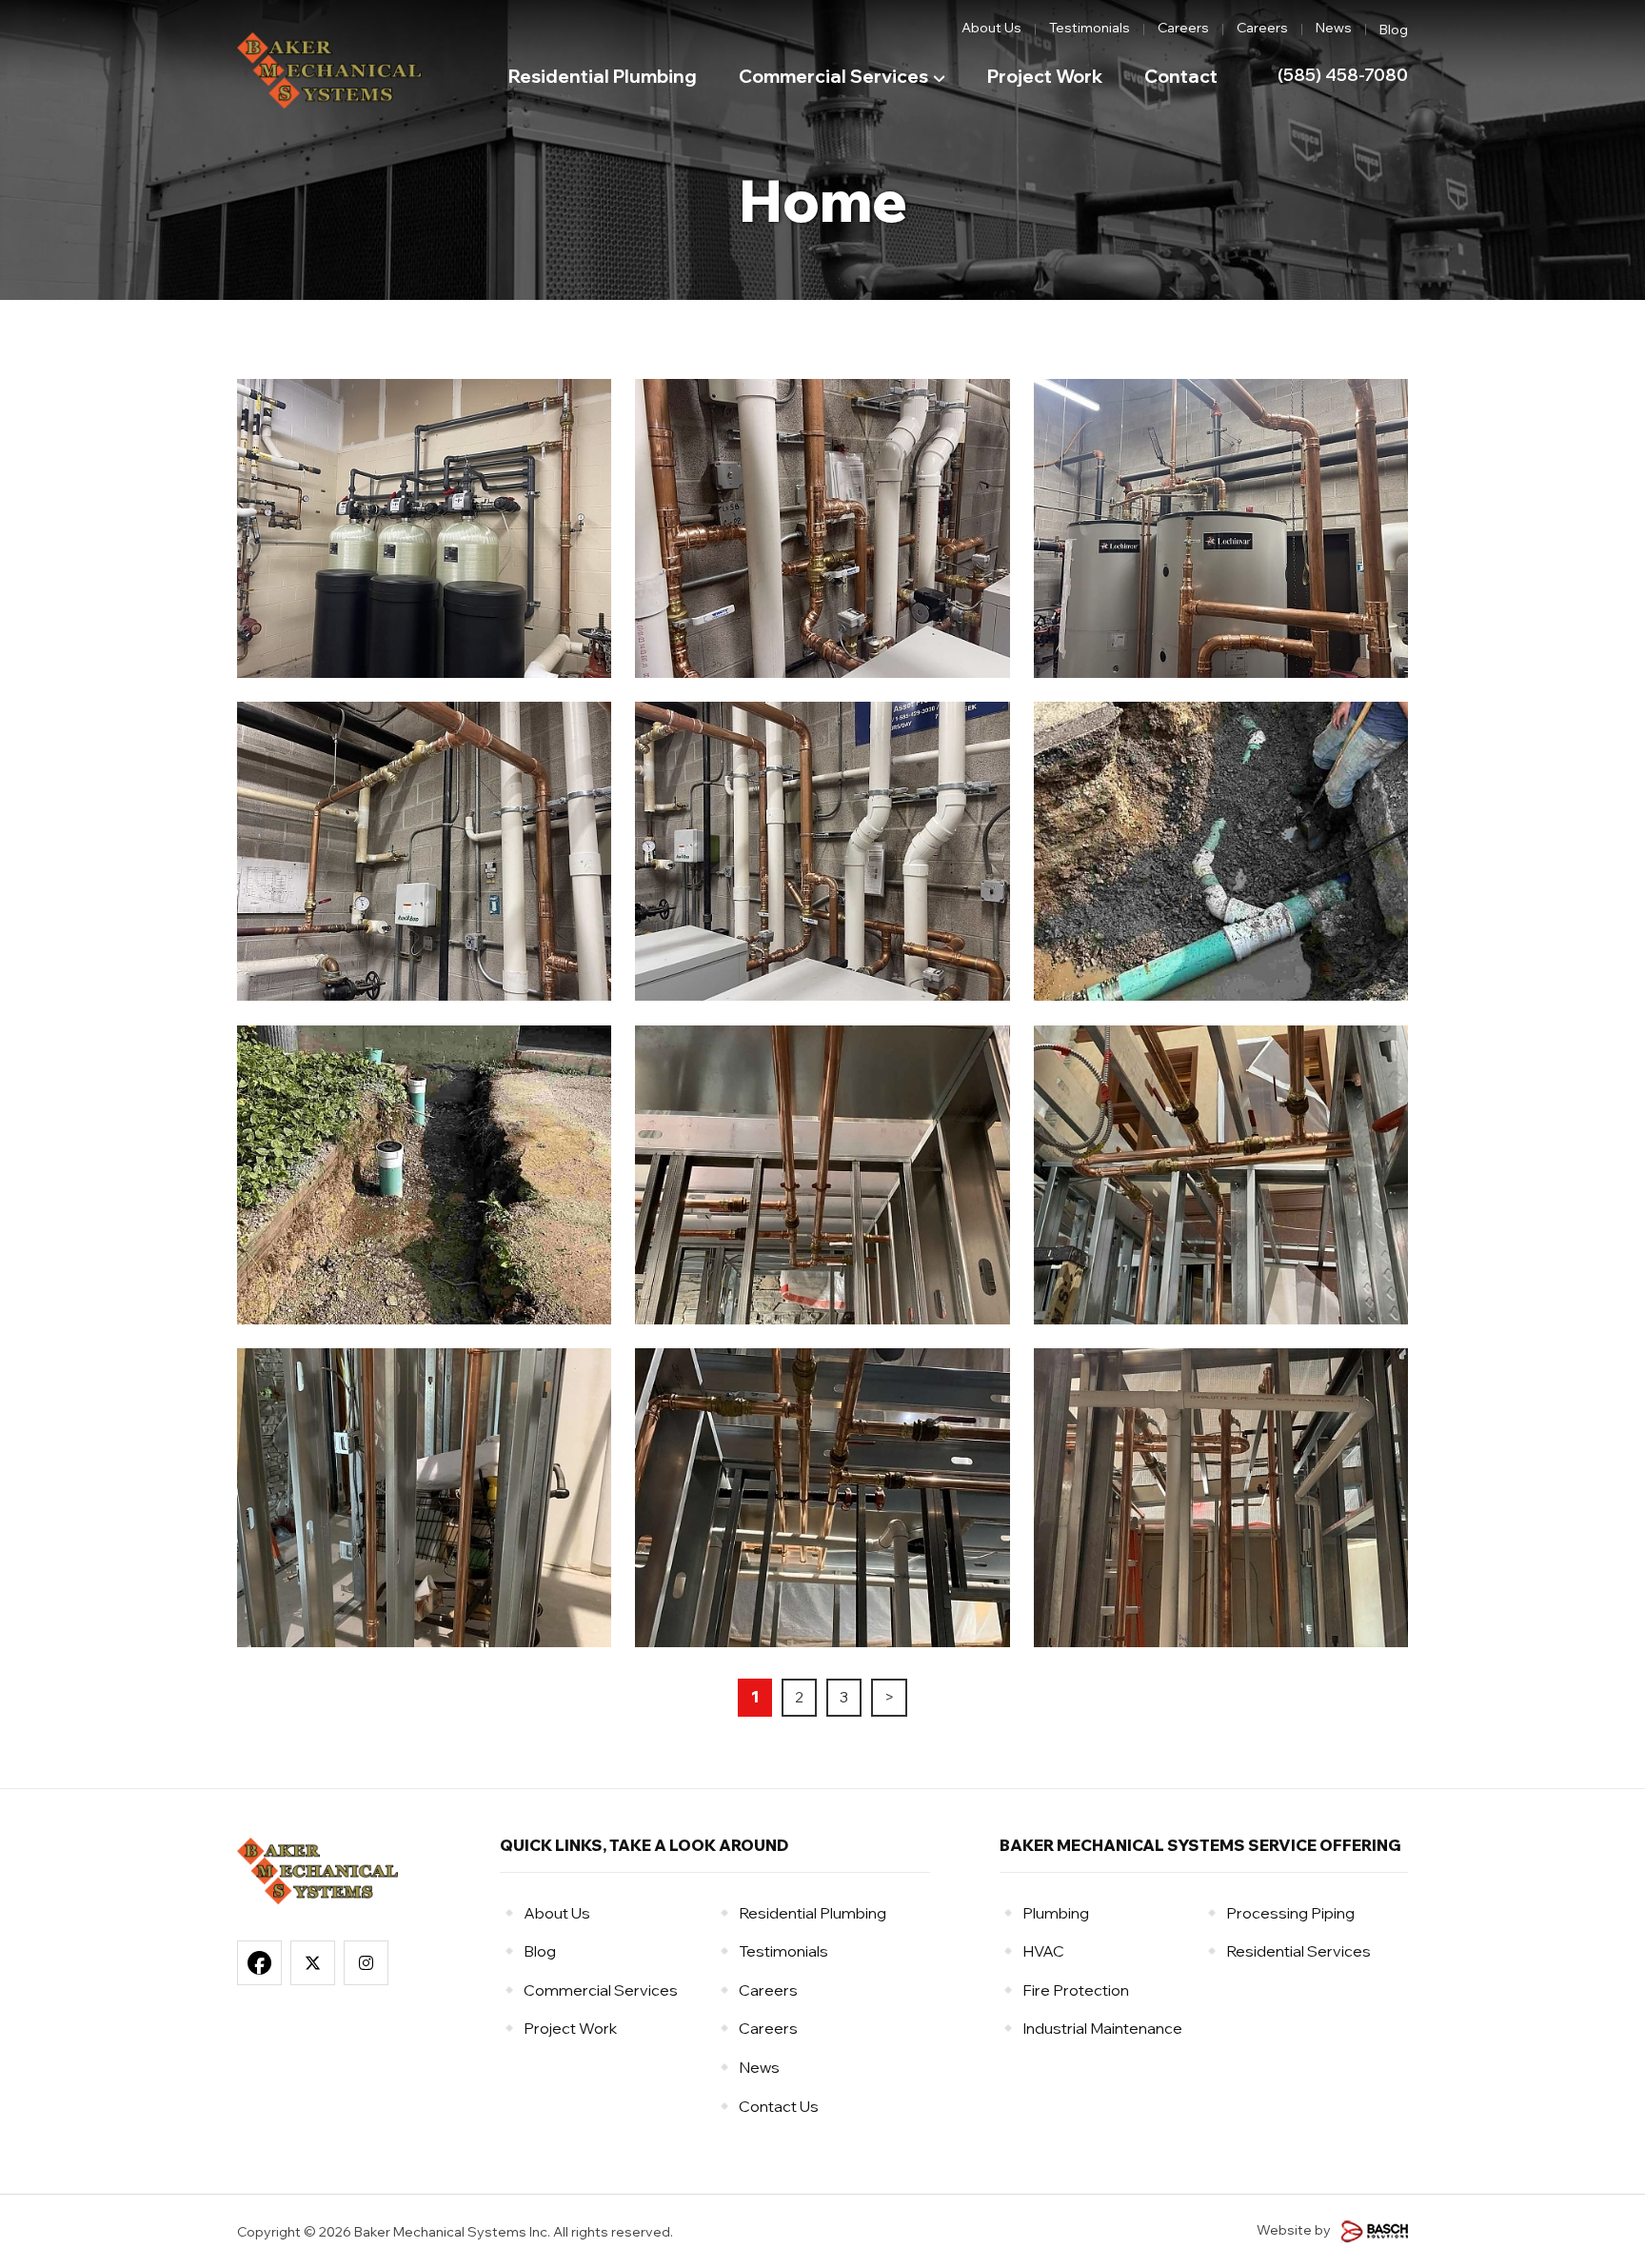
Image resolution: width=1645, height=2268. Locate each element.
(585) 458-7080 (1343, 75)
